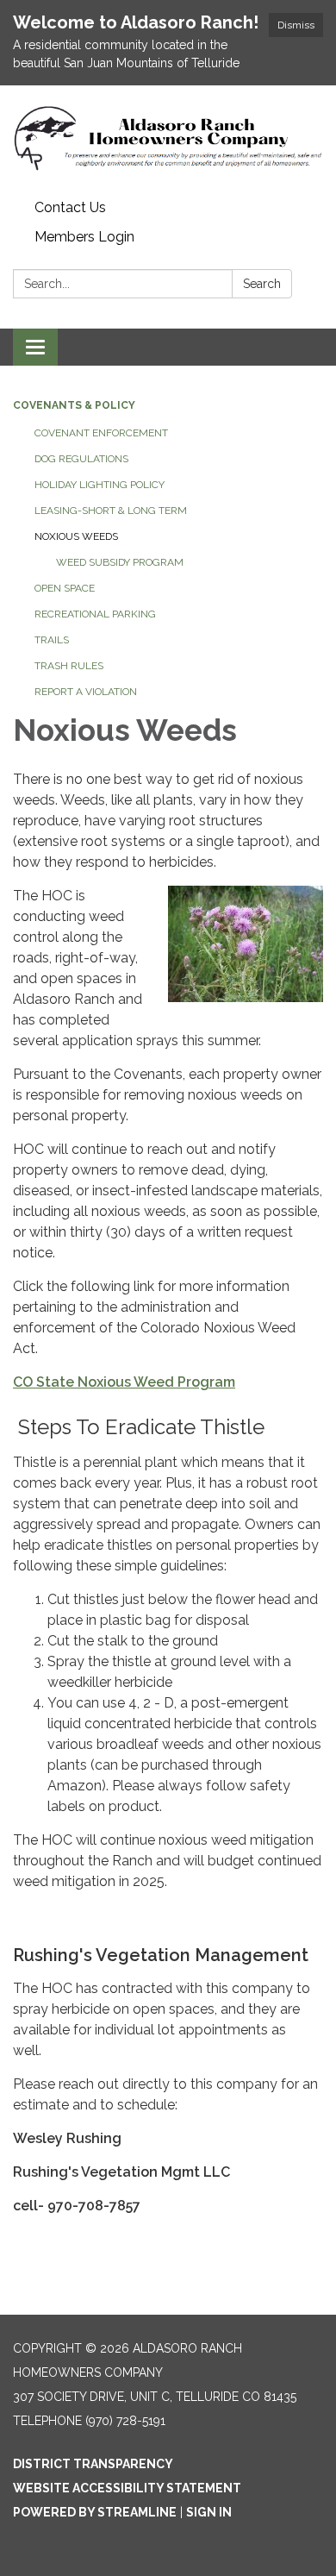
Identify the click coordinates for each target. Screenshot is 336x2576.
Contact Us (70, 207)
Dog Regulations (81, 459)
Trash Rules (69, 666)
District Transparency (93, 2464)
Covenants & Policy (74, 405)
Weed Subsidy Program (120, 562)
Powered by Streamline (95, 2512)
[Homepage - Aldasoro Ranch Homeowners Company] (168, 139)
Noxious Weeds (76, 536)
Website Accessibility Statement (127, 2488)
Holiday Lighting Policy (100, 485)
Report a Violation (86, 692)
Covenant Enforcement (101, 433)
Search (262, 284)
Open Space (65, 588)
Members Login (84, 237)
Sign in (209, 2512)
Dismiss (296, 25)
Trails (52, 640)
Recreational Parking (95, 614)
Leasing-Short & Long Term (111, 511)
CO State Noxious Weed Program (124, 1382)
